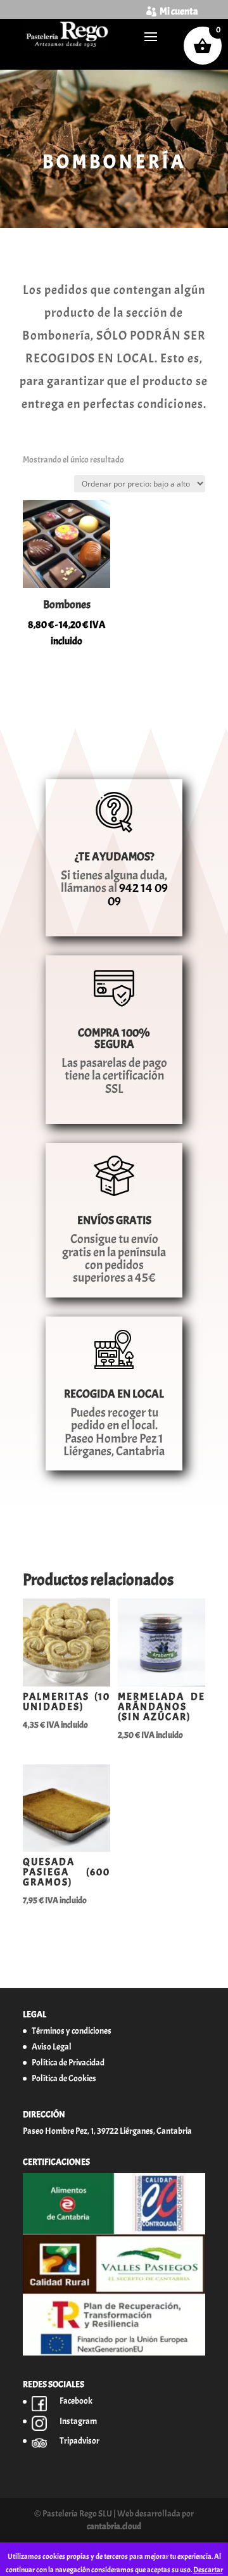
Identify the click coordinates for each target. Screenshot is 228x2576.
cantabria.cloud (114, 2526)
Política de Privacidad (68, 2063)
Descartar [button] (208, 2570)
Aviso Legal (52, 2047)
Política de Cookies (64, 2078)
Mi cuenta (179, 11)
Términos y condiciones (72, 2031)
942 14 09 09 (138, 894)
